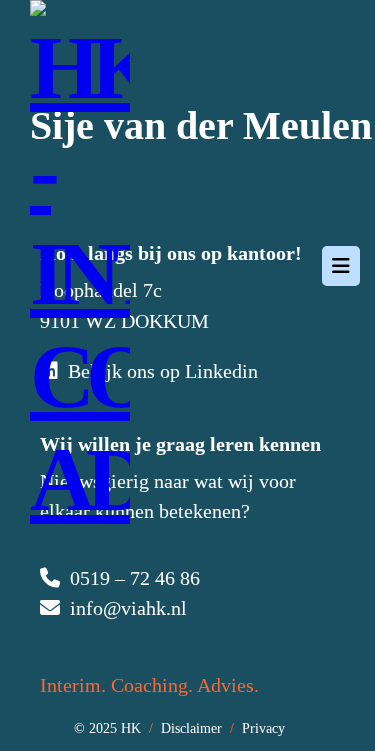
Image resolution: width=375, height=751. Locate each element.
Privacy (263, 728)
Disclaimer (191, 728)
